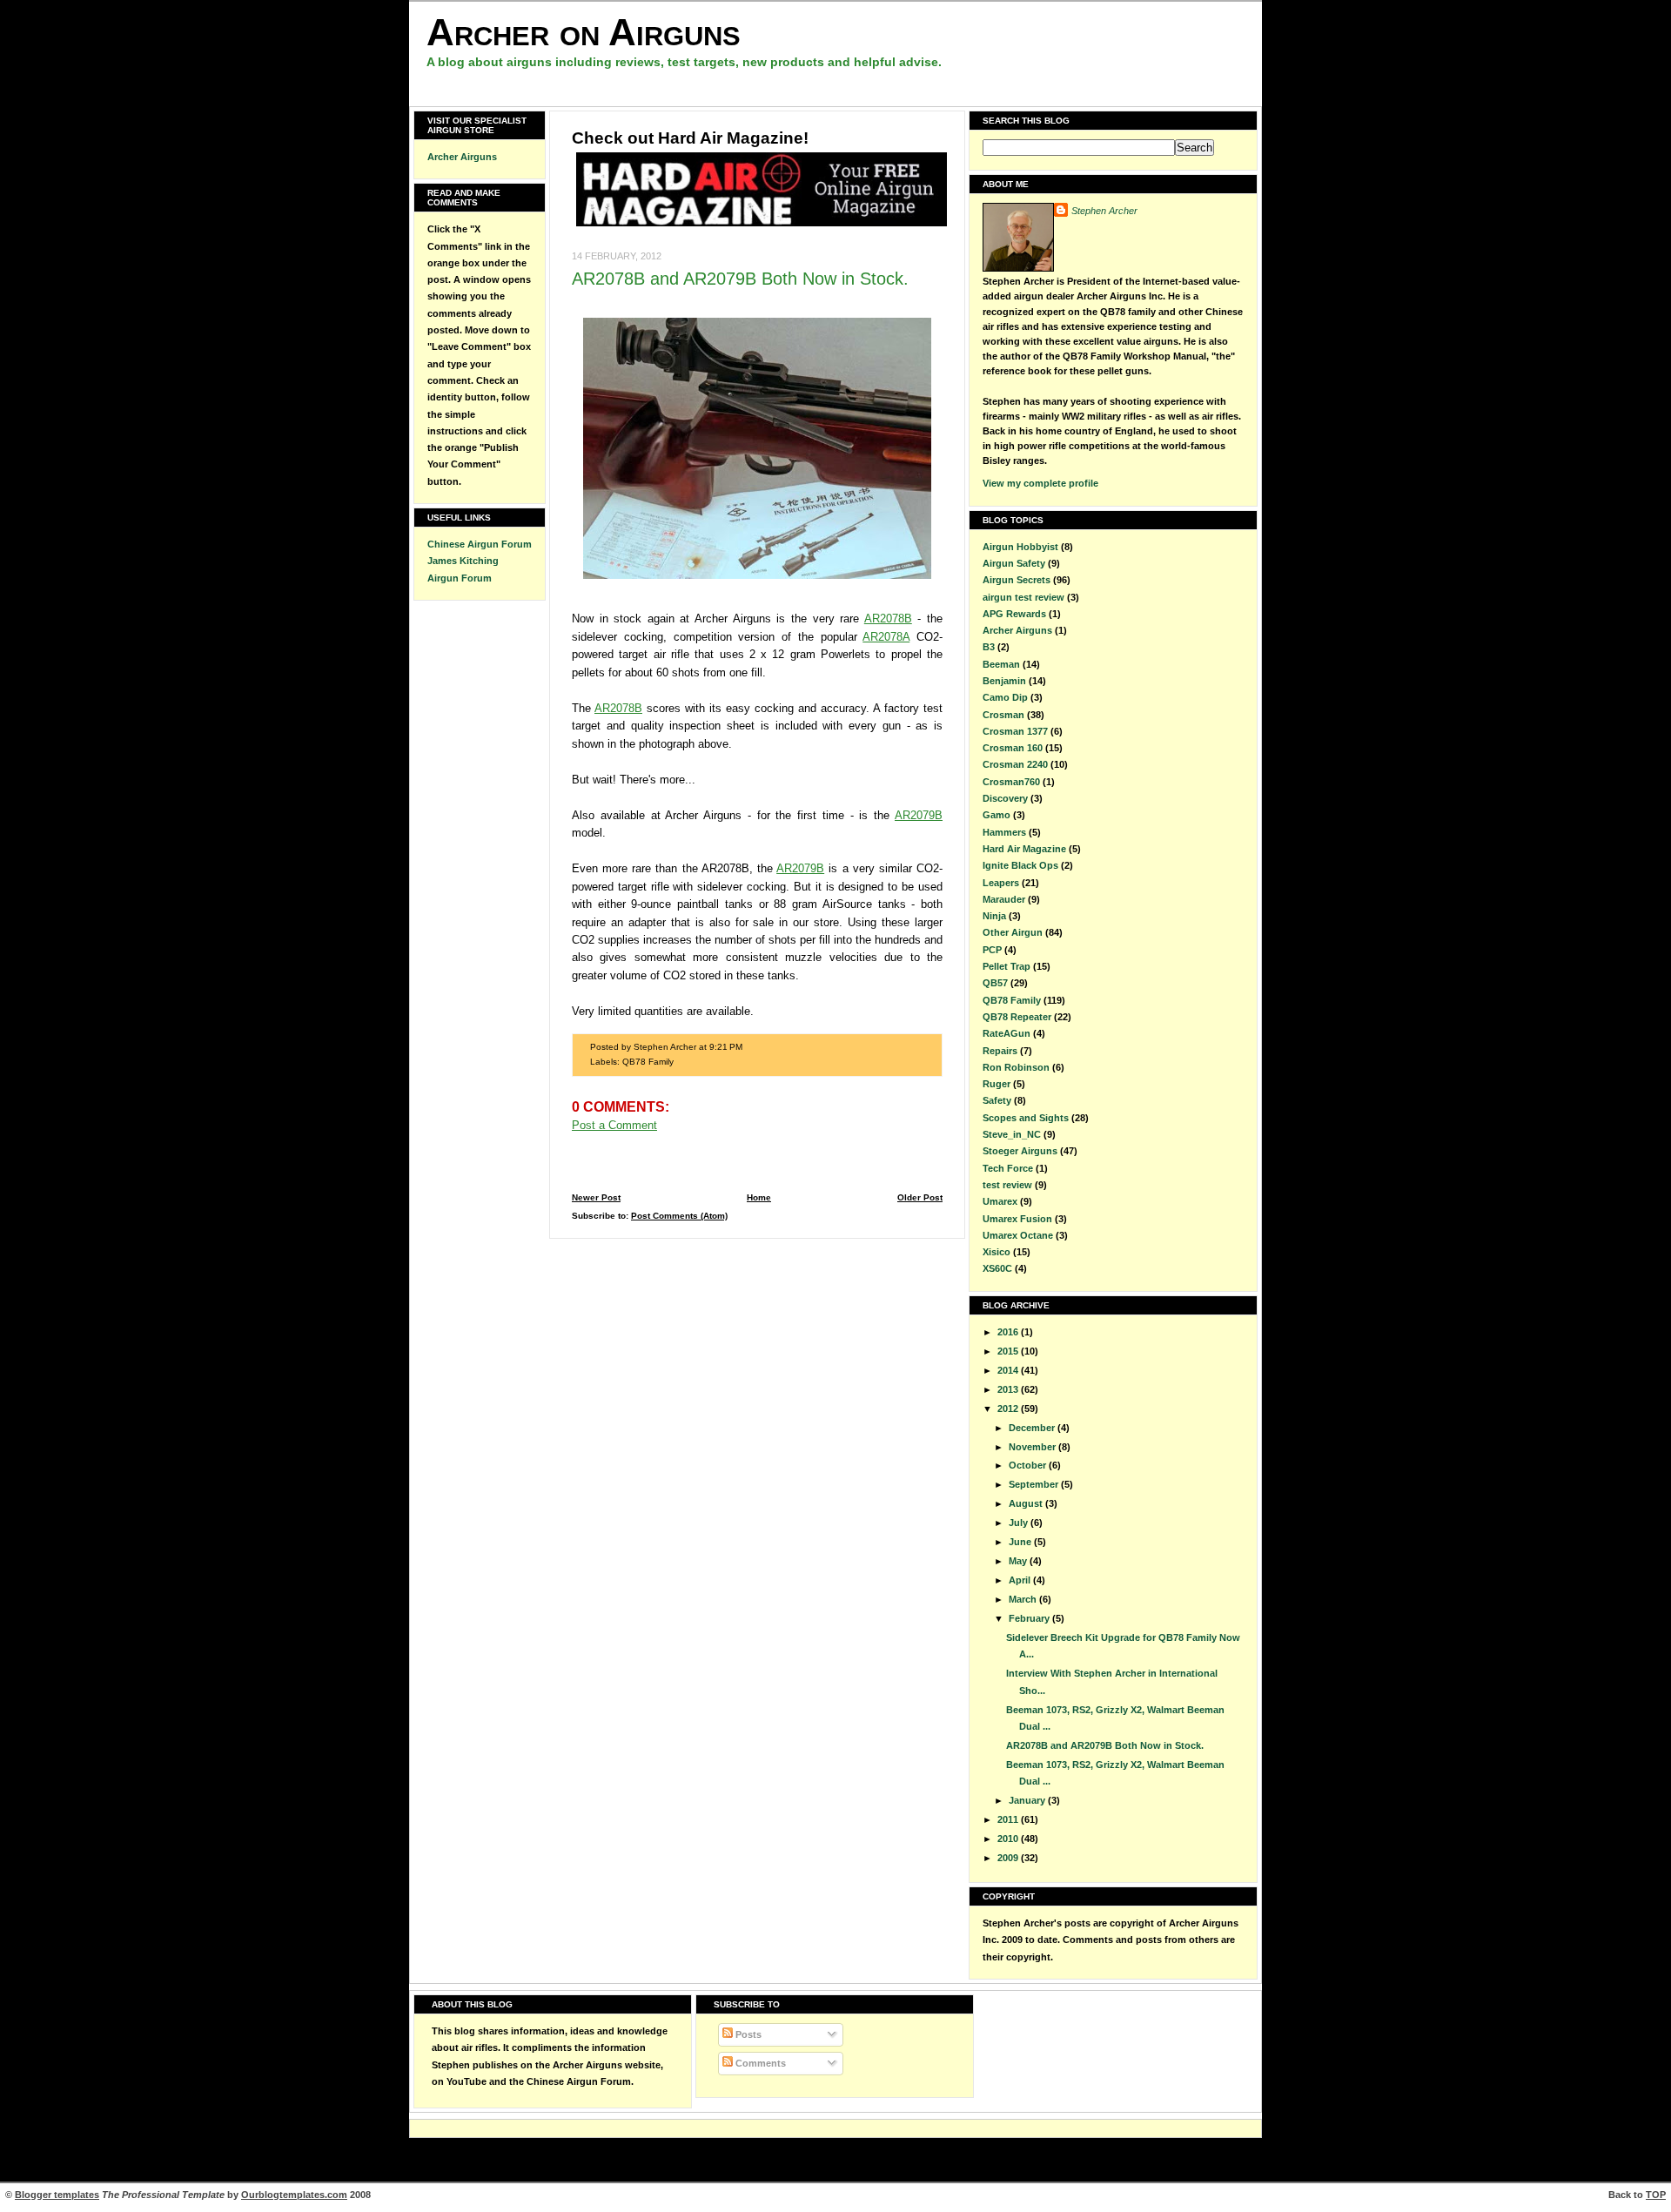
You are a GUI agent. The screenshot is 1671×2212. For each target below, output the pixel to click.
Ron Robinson (1016, 1067)
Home (759, 1197)
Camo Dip (1005, 697)
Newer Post (596, 1197)
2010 (1009, 1839)
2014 (1009, 1370)
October (1029, 1465)
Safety (997, 1100)
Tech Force (1008, 1168)
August (1027, 1503)
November (1033, 1447)
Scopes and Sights (1026, 1118)
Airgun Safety (1014, 563)
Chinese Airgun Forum (480, 544)
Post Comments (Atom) (679, 1216)
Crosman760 (1011, 782)
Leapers (1001, 883)
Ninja (994, 916)
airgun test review (1023, 597)
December (1033, 1428)
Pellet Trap (1007, 966)
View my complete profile (1040, 483)
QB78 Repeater (1017, 1017)
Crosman (1003, 715)
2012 (1009, 1409)
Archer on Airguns (584, 32)
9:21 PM (726, 1047)
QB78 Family (648, 1062)
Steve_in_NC (1012, 1134)
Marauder (1004, 899)
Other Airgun (1013, 932)
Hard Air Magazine (1024, 849)
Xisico (997, 1252)
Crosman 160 (1013, 748)
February (1030, 1618)
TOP (1656, 2195)
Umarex (1000, 1201)
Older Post (920, 1197)
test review (1007, 1185)
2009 (1009, 1858)
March (1024, 1599)
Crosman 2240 (1015, 764)
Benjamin (1004, 681)
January (1028, 1800)
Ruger (997, 1084)
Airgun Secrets (1017, 580)
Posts (747, 2034)
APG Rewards (1014, 614)
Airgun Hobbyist (1020, 547)
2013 (1009, 1389)
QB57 (995, 983)
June (1021, 1542)
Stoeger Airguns (1020, 1151)
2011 (1009, 1819)
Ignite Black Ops (1020, 865)
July (1020, 1523)
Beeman (1001, 664)
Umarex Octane (1018, 1235)
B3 (989, 647)
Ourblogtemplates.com (294, 2195)
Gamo (997, 815)
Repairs (1000, 1051)
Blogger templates (57, 2195)
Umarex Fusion (1017, 1219)
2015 (1009, 1351)
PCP (992, 950)
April (1021, 1580)
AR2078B (888, 619)
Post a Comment (614, 1125)
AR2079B (919, 815)
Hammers (1004, 832)
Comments (759, 2063)
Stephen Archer (1104, 211)
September (1035, 1484)
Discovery (1005, 798)
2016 (1009, 1332)
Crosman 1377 (1015, 731)
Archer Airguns (462, 157)
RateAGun (1007, 1033)
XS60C (997, 1268)
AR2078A (886, 637)
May (1019, 1561)
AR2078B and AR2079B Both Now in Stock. (740, 279)
